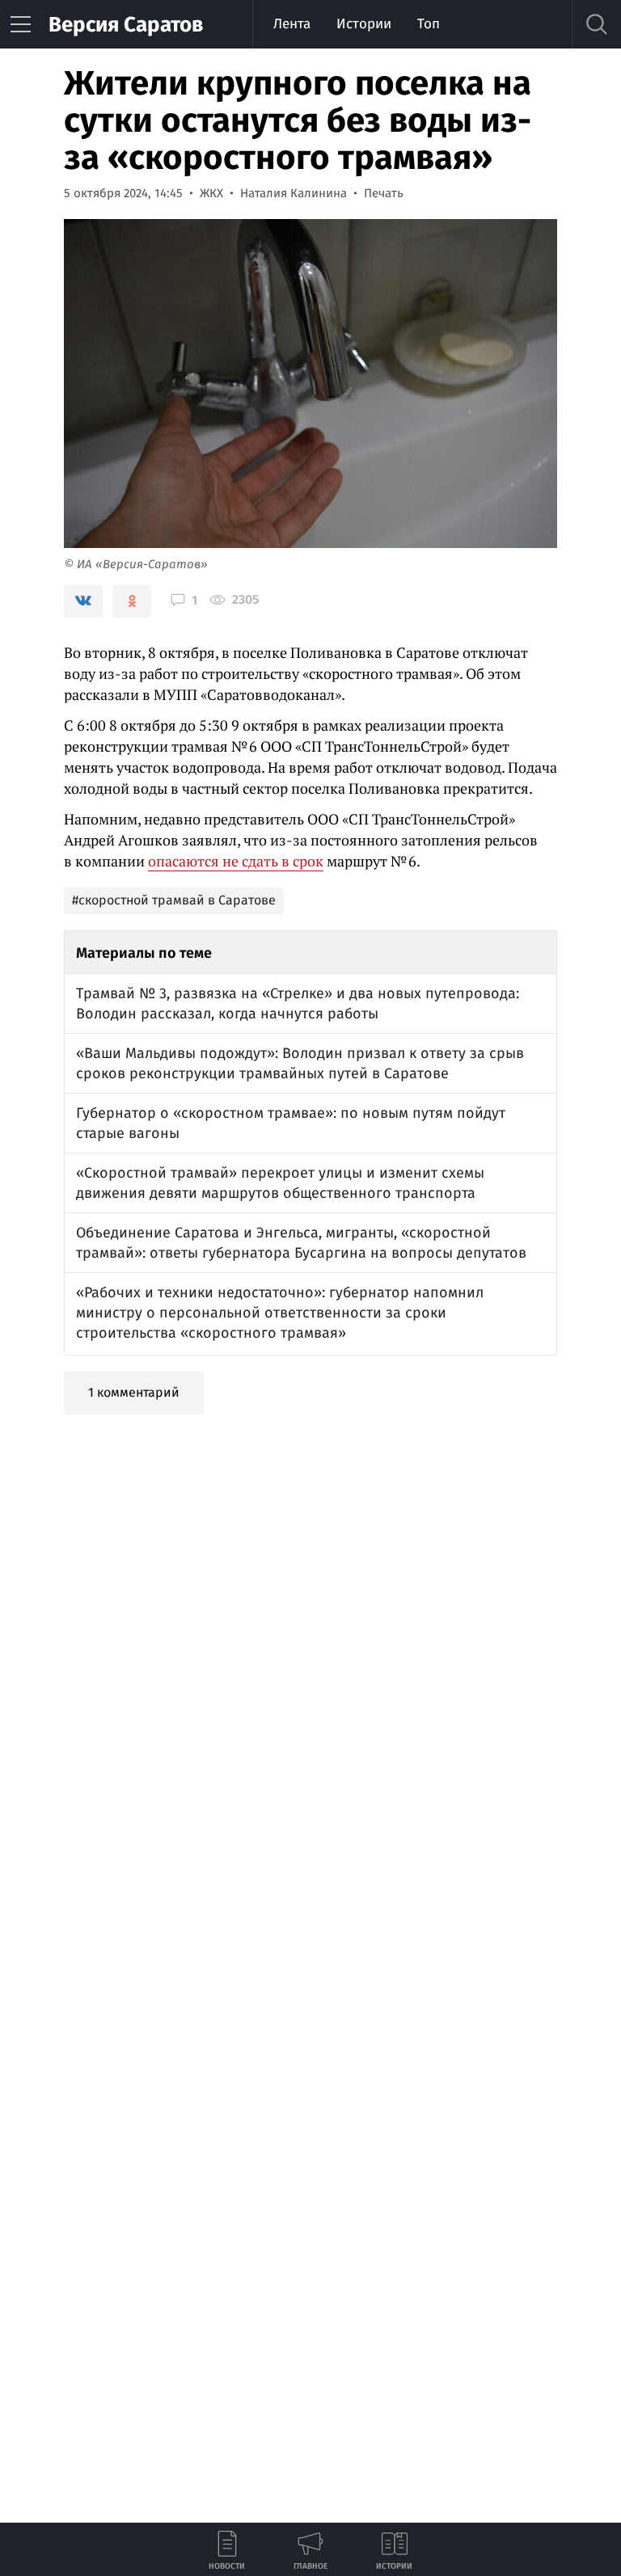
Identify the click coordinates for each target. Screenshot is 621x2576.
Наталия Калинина (294, 193)
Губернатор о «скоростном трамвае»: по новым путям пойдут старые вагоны (291, 1123)
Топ (429, 24)
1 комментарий (134, 1392)
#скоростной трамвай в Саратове (174, 900)
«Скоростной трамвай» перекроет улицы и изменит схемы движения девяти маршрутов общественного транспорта (280, 1183)
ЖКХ (211, 193)
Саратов (126, 25)
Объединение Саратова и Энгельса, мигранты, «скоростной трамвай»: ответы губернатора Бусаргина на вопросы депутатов (301, 1243)
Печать (384, 193)
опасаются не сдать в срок (236, 861)
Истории (364, 24)
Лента (292, 24)
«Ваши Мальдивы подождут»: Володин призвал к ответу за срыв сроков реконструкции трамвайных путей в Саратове (300, 1063)
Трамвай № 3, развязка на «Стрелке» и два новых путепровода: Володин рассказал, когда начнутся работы (298, 1003)
